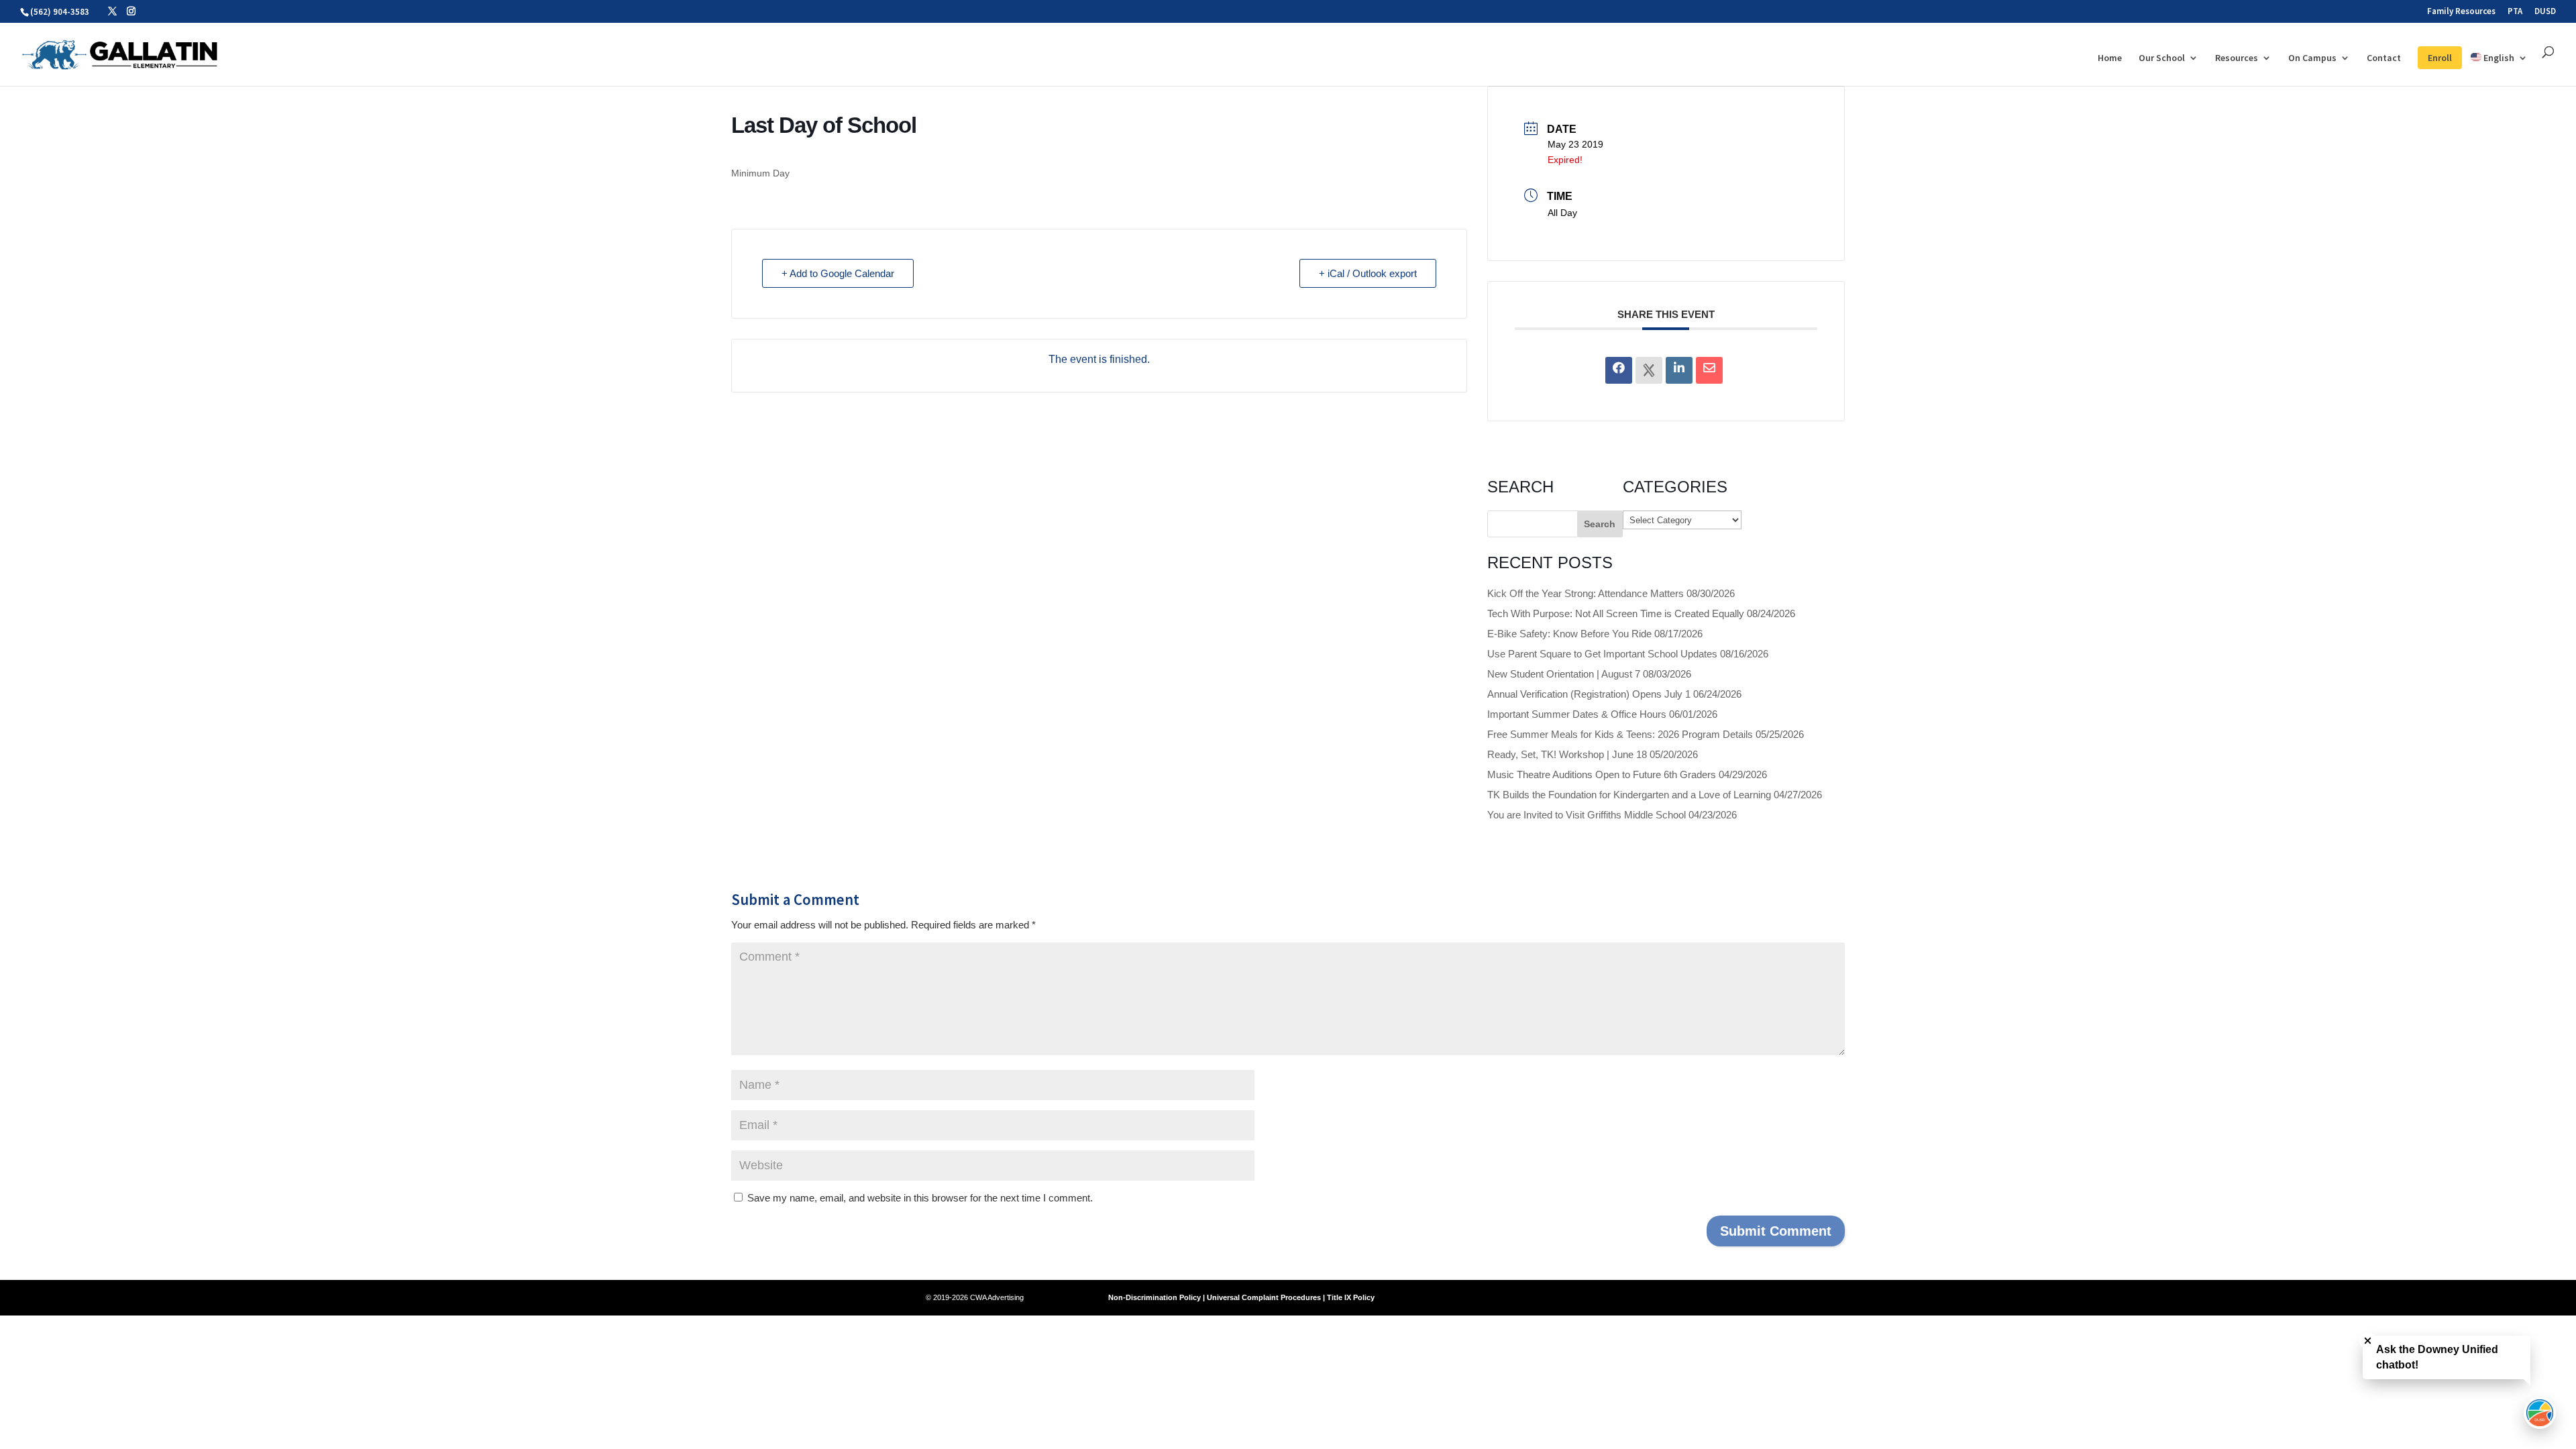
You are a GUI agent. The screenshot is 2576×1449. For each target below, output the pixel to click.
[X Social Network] (1649, 370)
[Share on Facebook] (1619, 370)
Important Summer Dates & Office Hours (1577, 714)
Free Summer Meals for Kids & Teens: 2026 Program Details (1620, 734)
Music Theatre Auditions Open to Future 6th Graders (1602, 774)
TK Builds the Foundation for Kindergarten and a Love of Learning (1629, 795)
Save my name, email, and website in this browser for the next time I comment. (920, 1198)
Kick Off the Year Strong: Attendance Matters (1586, 593)
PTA (2515, 12)
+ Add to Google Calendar (838, 273)
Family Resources (2461, 12)
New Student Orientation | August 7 (1564, 674)
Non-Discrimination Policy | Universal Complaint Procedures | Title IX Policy (1241, 1297)
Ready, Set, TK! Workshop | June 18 (1567, 754)
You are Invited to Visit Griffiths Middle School (1587, 815)
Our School (2162, 58)
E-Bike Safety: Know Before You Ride (1569, 634)
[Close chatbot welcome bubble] (2368, 1341)
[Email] (1709, 370)
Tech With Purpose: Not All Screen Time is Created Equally (1616, 613)
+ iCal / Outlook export (1368, 273)
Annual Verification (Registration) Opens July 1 (1589, 694)
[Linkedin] (1679, 370)
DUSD (2545, 12)
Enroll (2440, 58)
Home (2110, 58)
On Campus (2312, 58)
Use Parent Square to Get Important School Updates (1602, 654)
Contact (2384, 58)
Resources (2237, 58)
